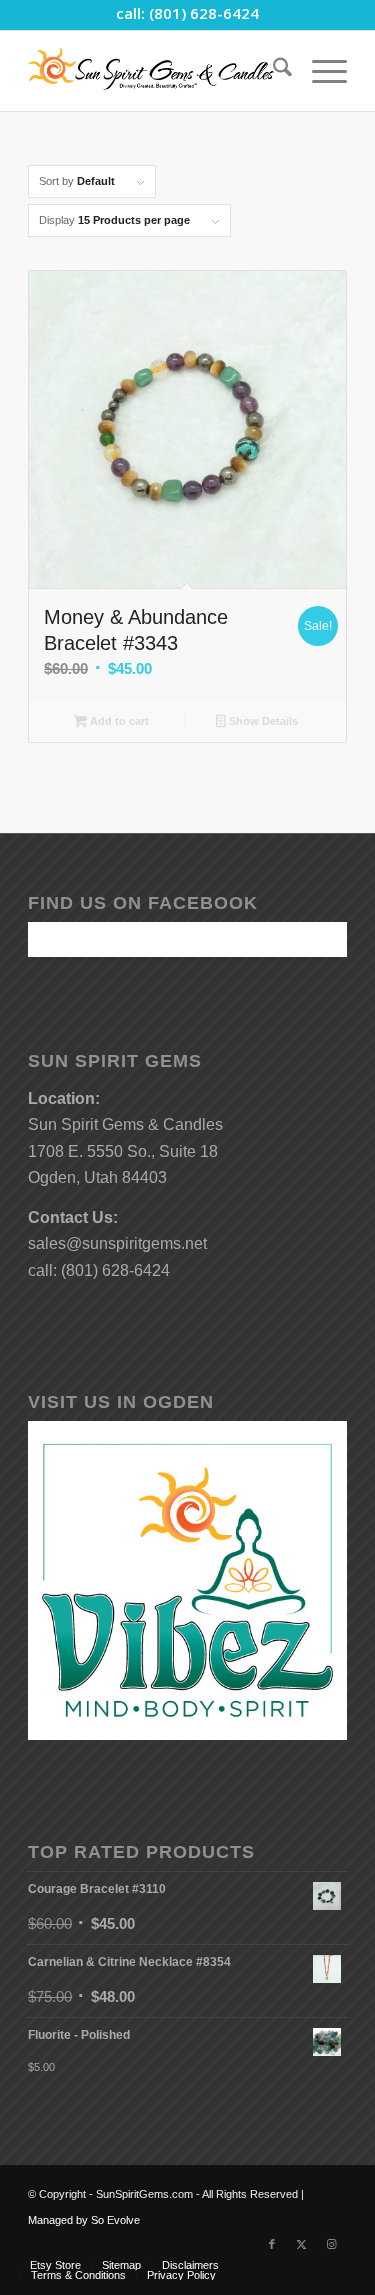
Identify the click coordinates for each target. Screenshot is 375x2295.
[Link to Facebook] (272, 2244)
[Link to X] (302, 2244)
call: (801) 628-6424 (187, 13)
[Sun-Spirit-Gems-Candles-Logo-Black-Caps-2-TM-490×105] (155, 71)
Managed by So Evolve (84, 2220)
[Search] (272, 71)
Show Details (262, 721)
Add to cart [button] (118, 721)
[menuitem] (272, 71)
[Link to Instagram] (332, 2244)
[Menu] (319, 71)
